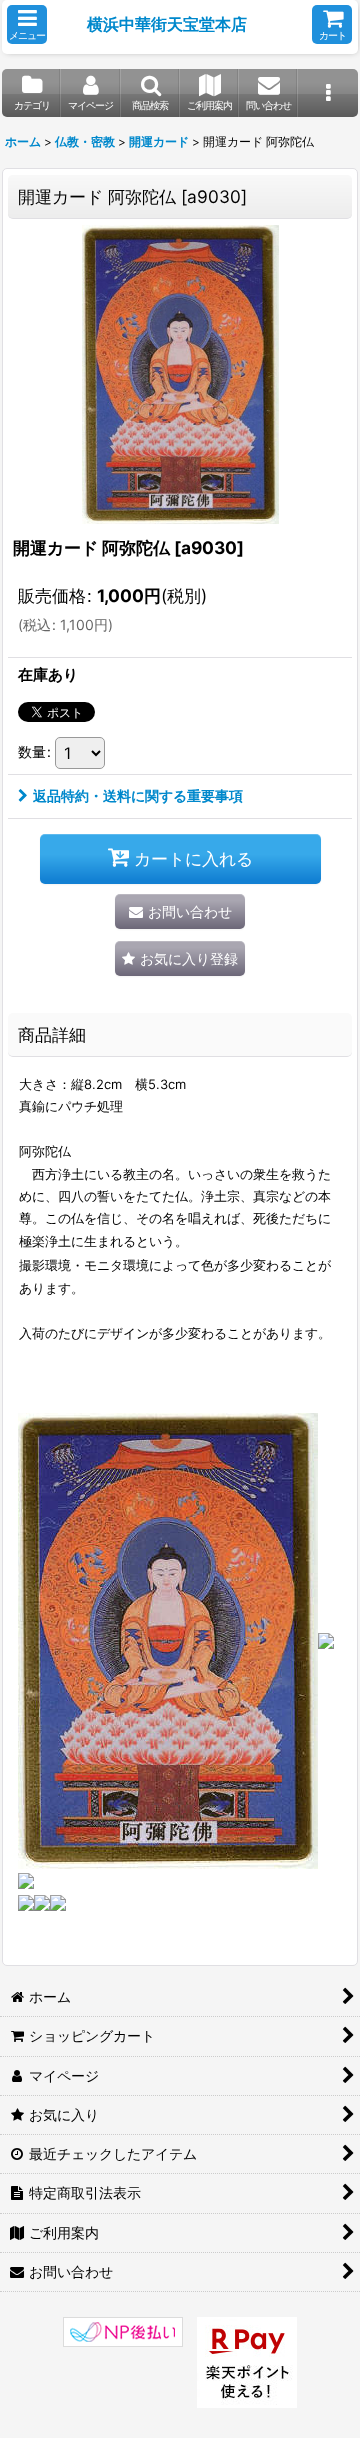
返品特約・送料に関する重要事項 (138, 795)
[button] (27, 24)
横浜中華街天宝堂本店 (167, 24)
